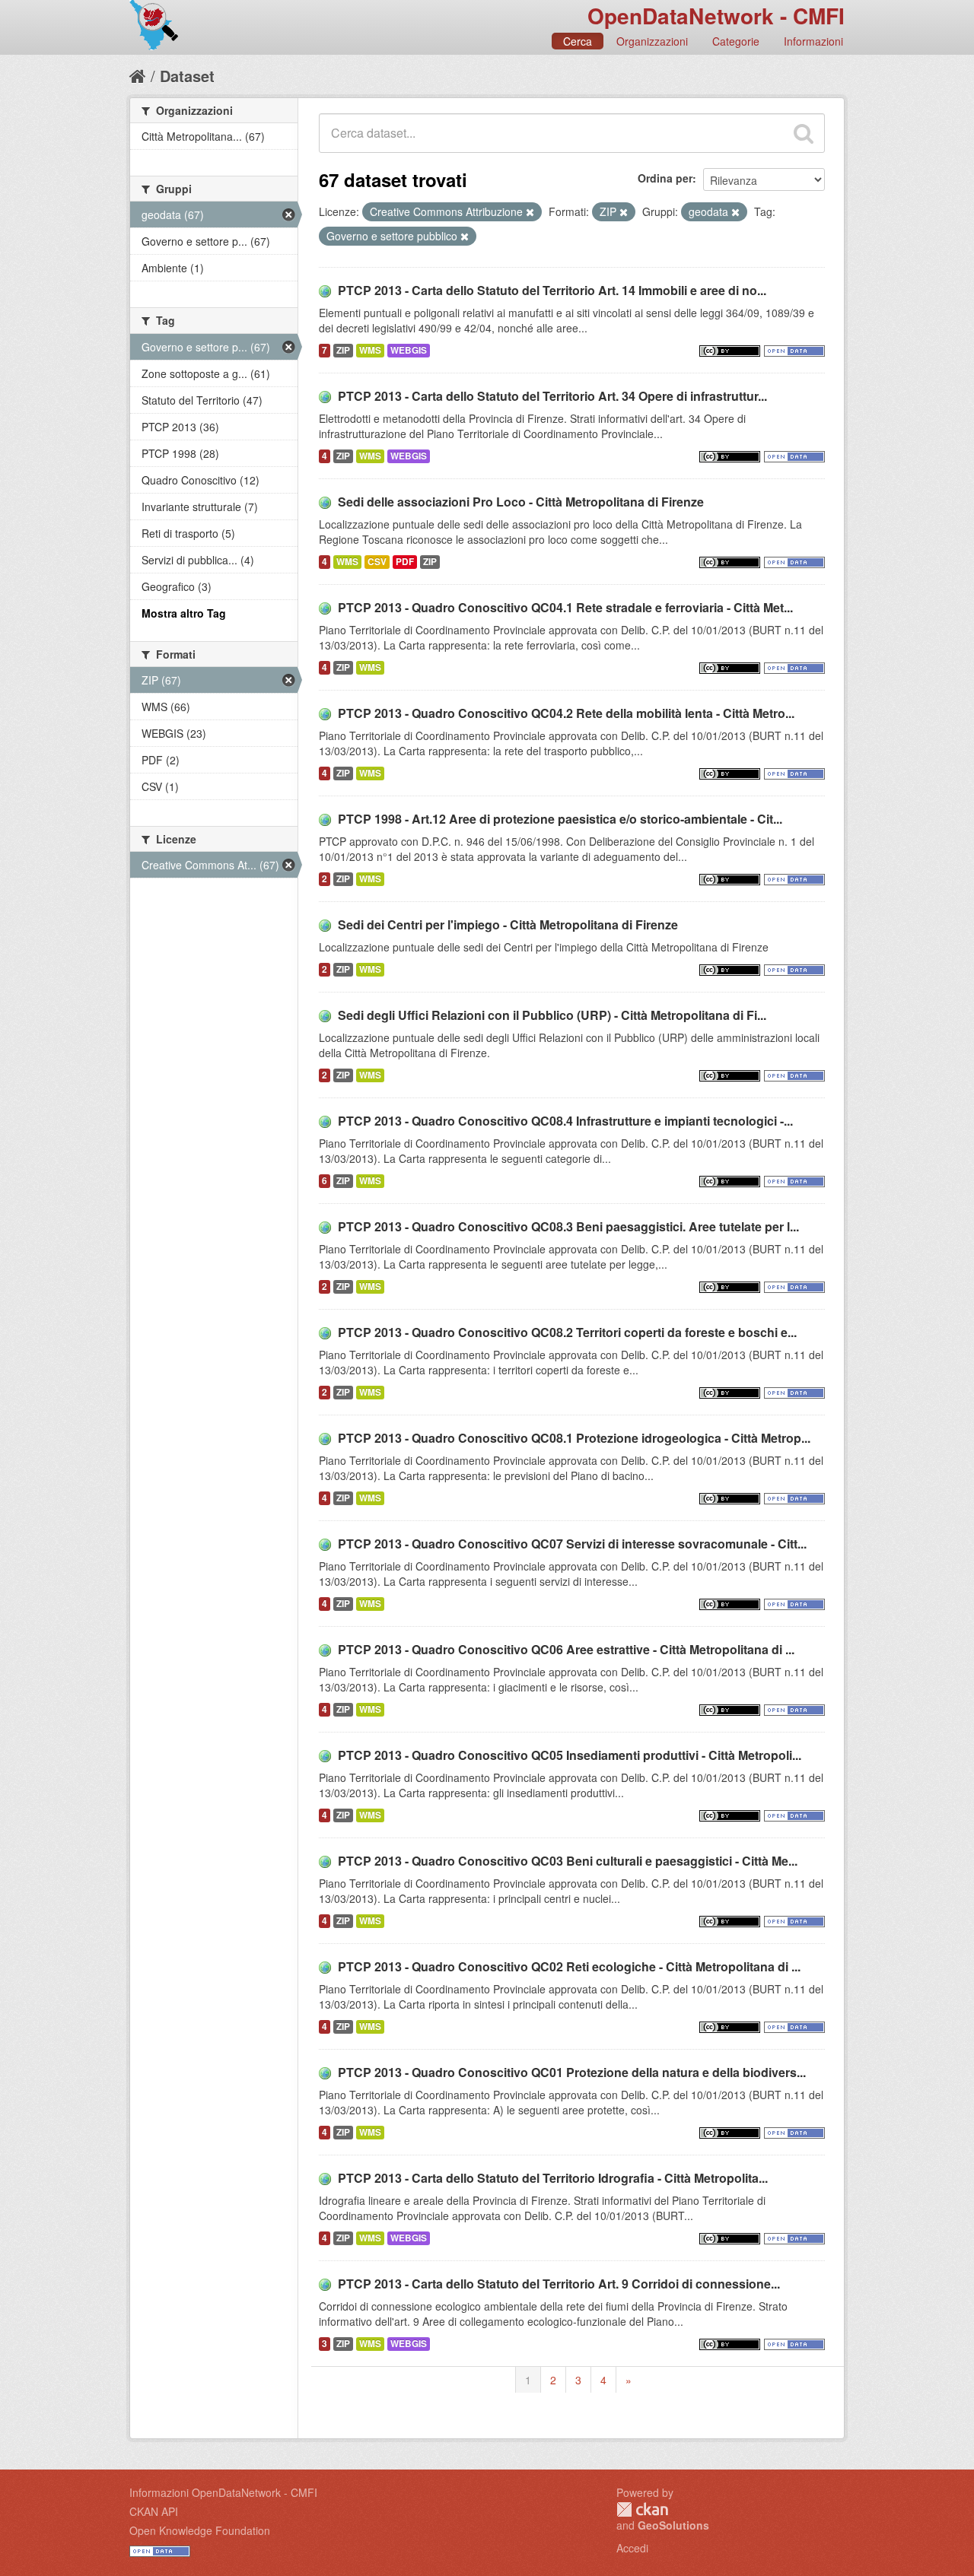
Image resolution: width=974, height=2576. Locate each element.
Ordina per (665, 178)
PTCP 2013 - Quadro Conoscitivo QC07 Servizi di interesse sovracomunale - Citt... (572, 1544)
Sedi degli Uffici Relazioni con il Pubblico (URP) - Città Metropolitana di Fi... (552, 1015)
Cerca (578, 41)
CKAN (642, 2509)
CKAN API (154, 2511)
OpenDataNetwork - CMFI (716, 16)
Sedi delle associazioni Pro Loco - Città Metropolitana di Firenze (521, 502)
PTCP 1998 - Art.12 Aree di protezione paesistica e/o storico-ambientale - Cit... (560, 819)
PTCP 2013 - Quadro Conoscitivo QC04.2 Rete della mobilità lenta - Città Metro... (566, 713)
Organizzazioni (652, 41)
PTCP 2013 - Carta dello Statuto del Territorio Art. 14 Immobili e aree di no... (552, 290)
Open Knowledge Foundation (200, 2530)
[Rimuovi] (530, 212)
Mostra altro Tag (184, 613)
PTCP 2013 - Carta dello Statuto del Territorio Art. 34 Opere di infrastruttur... (552, 396)
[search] (804, 133)
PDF (405, 562)
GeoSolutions (673, 2525)
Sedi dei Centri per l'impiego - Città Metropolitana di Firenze (508, 924)
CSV (377, 562)
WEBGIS (409, 350)
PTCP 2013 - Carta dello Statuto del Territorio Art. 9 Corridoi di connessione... (559, 2284)
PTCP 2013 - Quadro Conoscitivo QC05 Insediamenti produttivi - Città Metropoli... (570, 1755)
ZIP (343, 350)
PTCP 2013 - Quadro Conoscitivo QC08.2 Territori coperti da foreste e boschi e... (567, 1332)
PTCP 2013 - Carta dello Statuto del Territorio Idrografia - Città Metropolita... (553, 2178)
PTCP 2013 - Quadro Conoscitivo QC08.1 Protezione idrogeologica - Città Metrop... (574, 1438)
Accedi (632, 2548)
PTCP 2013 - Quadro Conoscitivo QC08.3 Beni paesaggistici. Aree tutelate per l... (568, 1226)
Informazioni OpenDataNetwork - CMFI (223, 2492)
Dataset (187, 76)
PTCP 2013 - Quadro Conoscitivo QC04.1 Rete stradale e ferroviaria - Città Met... (565, 607)
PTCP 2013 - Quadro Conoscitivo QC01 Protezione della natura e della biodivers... (572, 2072)
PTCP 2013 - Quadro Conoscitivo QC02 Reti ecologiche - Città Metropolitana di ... (569, 1966)
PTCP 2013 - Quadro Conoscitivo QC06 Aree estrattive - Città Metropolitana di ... (566, 1649)
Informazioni (813, 41)
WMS (370, 350)
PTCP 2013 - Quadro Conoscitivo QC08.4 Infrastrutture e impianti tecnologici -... (565, 1121)
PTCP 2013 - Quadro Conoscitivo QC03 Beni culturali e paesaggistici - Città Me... (568, 1861)
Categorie (736, 41)
